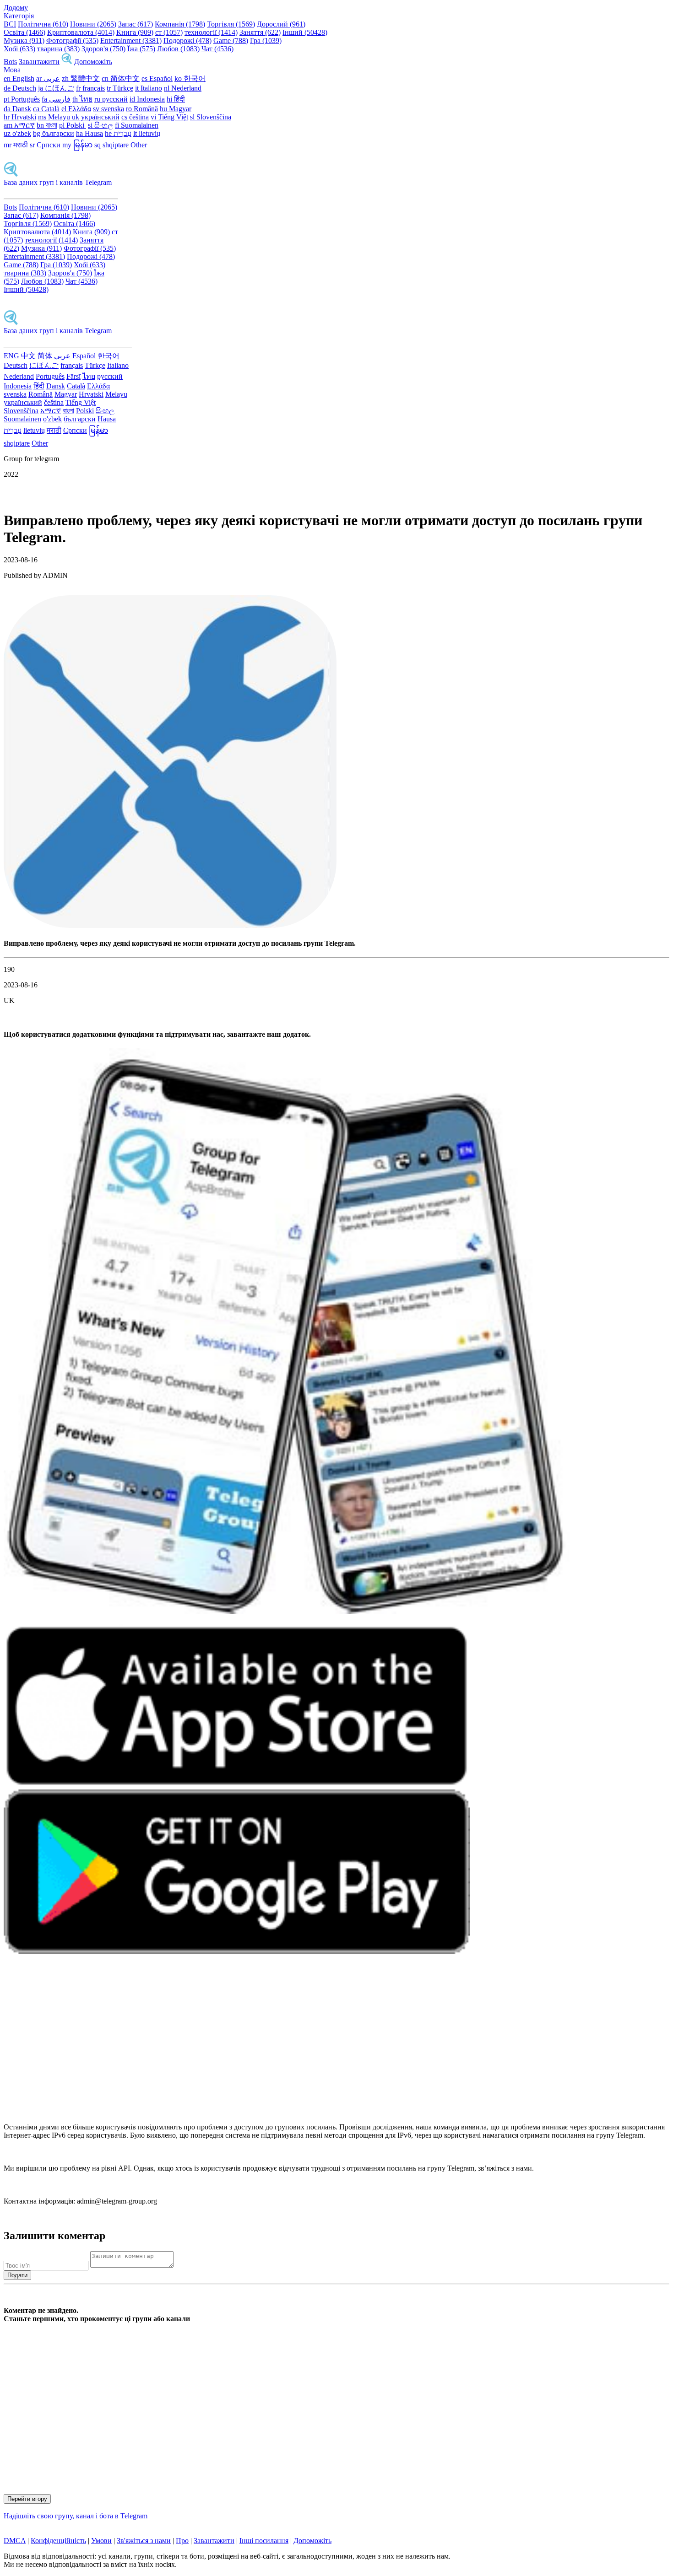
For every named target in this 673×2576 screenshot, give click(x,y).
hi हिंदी (176, 99)
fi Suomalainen (137, 125)
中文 (28, 356)
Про (182, 2541)
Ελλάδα (98, 386)
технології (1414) (211, 32)
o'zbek (52, 419)
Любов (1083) (178, 49)
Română (41, 394)
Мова (12, 70)
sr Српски (45, 145)
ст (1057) (169, 32)
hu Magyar (176, 109)
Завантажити (39, 62)
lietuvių (34, 430)
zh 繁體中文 (81, 78)
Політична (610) (43, 24)
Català (76, 386)
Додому (16, 8)
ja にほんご (56, 88)
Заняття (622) (260, 32)
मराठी (54, 430)
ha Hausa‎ (90, 133)
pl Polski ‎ (73, 125)
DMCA (15, 2541)
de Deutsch (20, 88)
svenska (15, 394)
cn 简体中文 (121, 78)
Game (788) (231, 40)
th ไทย (82, 99)
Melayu (116, 394)
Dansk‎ (56, 386)
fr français (90, 88)
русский (110, 376)
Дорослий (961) (281, 24)
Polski (85, 411)
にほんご (44, 365)
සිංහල (105, 411)
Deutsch (16, 365)
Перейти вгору (27, 2499)
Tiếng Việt (81, 402)
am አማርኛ (19, 125)
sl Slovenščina (211, 117)
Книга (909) (135, 32)
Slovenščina (21, 411)
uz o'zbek (17, 133)
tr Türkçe (120, 88)
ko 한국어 (190, 78)
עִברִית (13, 430)
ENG (11, 356)
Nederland (19, 376)
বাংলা (68, 411)
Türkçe (95, 365)
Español (84, 356)
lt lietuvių (147, 133)
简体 (45, 356)
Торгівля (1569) (231, 24)
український (23, 402)
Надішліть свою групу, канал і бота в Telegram (76, 2516)
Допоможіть (93, 62)
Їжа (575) (141, 49)
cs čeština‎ (135, 117)
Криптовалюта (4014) (81, 32)
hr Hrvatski (20, 117)
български (80, 419)
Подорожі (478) (187, 40)
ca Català (46, 109)
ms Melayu (55, 117)
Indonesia (18, 386)
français (72, 365)
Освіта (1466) (24, 32)
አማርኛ (51, 411)
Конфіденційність (58, 2541)
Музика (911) (24, 40)
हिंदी (39, 386)
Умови (101, 2541)
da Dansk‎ (17, 109)
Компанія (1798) (180, 24)
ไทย (89, 376)
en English (19, 78)
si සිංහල (100, 125)
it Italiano (149, 88)
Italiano (118, 365)
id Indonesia (147, 99)
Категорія (19, 16)
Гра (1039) (266, 40)
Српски (75, 430)
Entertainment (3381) (131, 40)
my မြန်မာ (77, 145)
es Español (157, 78)
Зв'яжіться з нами (144, 2541)
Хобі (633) (19, 49)
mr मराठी (16, 145)
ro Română (142, 109)
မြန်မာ (98, 430)
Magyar (66, 394)
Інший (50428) (305, 32)
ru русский (111, 99)
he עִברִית (118, 133)
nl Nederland (183, 88)
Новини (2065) (93, 24)
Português (50, 376)
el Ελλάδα (76, 109)
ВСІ (10, 24)
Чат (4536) (217, 49)
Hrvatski (91, 394)
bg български (54, 133)
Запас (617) (136, 24)
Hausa (107, 419)
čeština (54, 402)
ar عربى (48, 78)
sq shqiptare (111, 145)
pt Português (22, 99)
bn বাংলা (47, 125)
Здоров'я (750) (103, 49)
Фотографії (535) (72, 40)
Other (139, 145)
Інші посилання (264, 2541)
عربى (62, 356)
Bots (10, 62)
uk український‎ (96, 117)
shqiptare (17, 443)
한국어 (109, 356)
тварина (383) (58, 49)
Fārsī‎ (73, 376)
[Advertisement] (278, 2043)
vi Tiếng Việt (169, 117)
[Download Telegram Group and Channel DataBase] (67, 62)
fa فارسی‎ (56, 99)
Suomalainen (22, 419)
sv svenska (109, 109)
